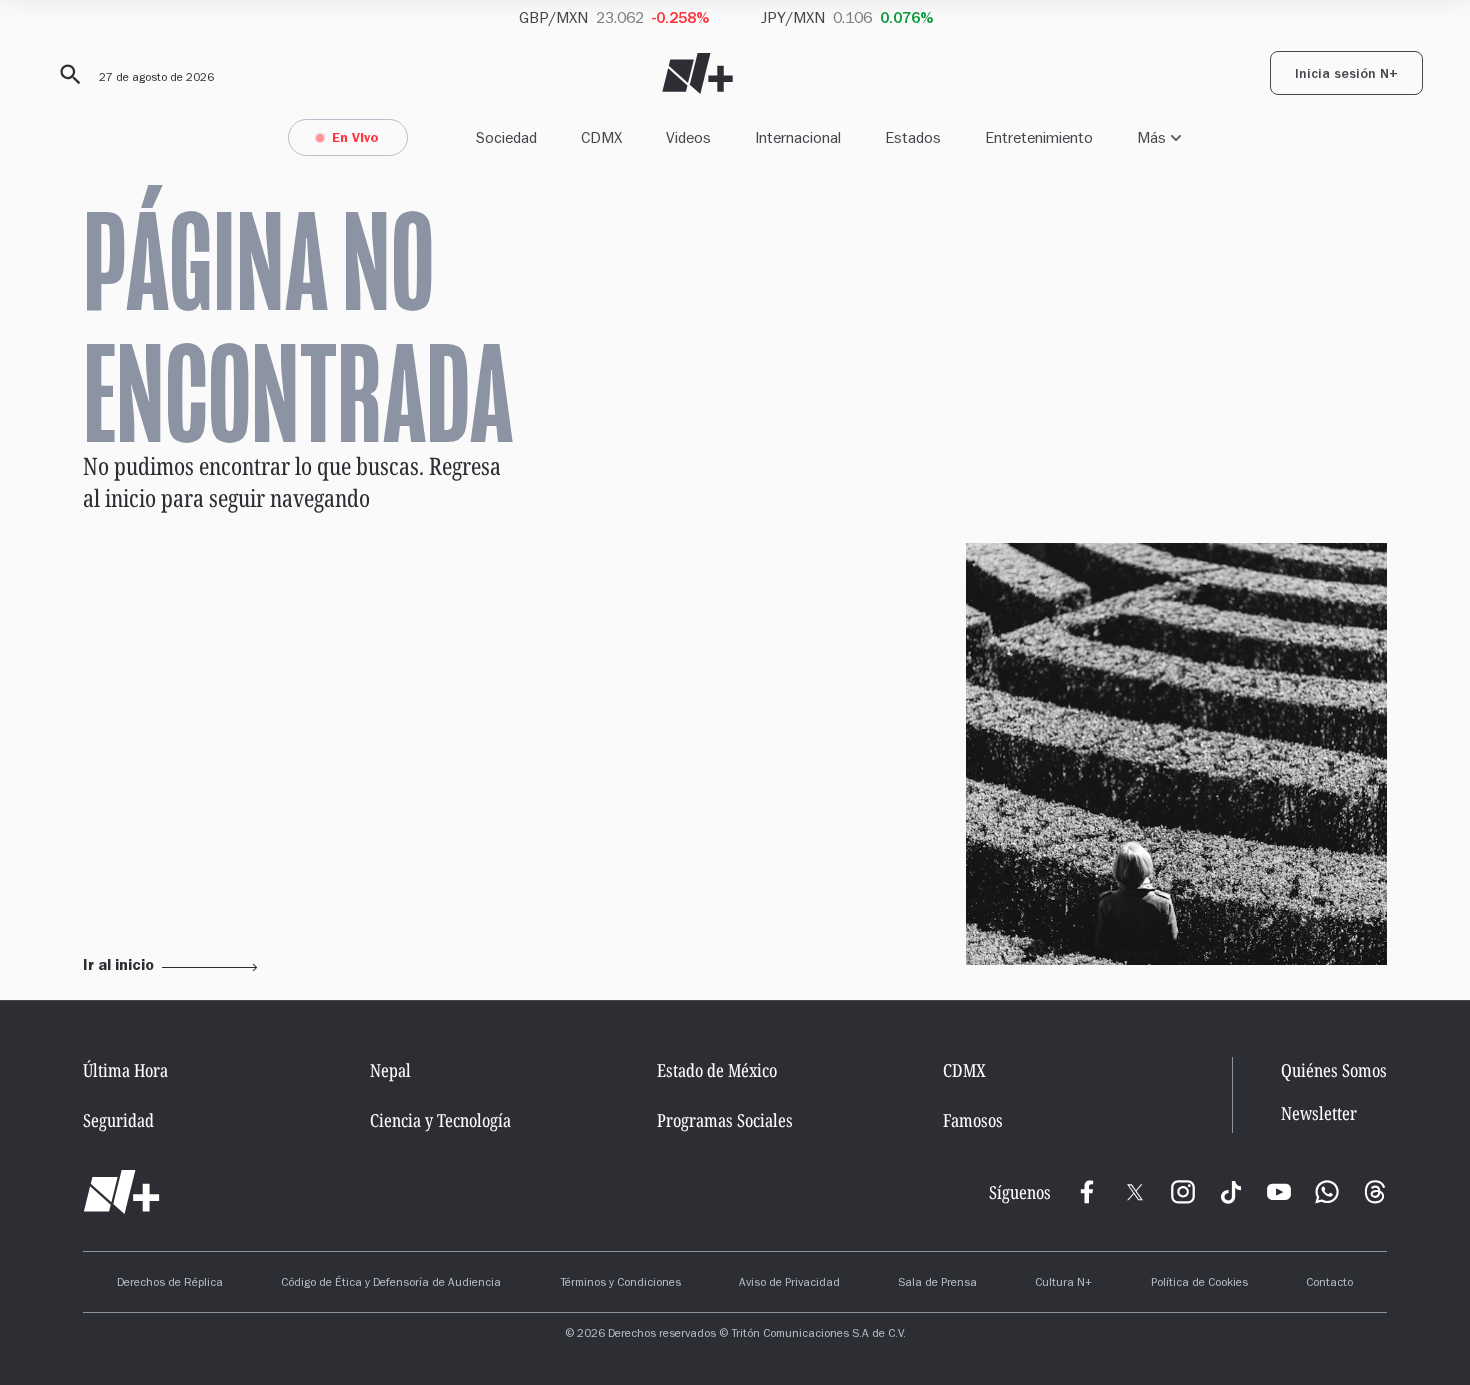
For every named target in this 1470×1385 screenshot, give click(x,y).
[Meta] (1087, 1192)
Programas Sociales (725, 1120)
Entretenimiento (1039, 137)
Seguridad (118, 1120)
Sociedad (506, 137)
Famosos (973, 1120)
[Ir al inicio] (121, 1192)
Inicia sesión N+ (1346, 76)
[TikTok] (1231, 1192)
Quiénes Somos (1334, 1070)
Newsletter (1319, 1113)
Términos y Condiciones (620, 1284)
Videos (688, 137)
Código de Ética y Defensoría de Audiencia (391, 1284)
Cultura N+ (1063, 1284)
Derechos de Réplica (170, 1284)
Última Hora (125, 1070)
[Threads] (1375, 1192)
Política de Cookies (1199, 1284)
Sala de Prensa (937, 1284)
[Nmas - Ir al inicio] (697, 73)
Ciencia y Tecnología (440, 1120)
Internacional (798, 137)
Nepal (390, 1070)
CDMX (601, 137)
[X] (1135, 1192)
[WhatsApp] (1327, 1192)
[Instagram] (1183, 1192)
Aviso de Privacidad (789, 1284)
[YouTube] (1279, 1192)
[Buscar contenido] (67, 75)
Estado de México (717, 1070)
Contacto (1329, 1284)
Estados (913, 137)
